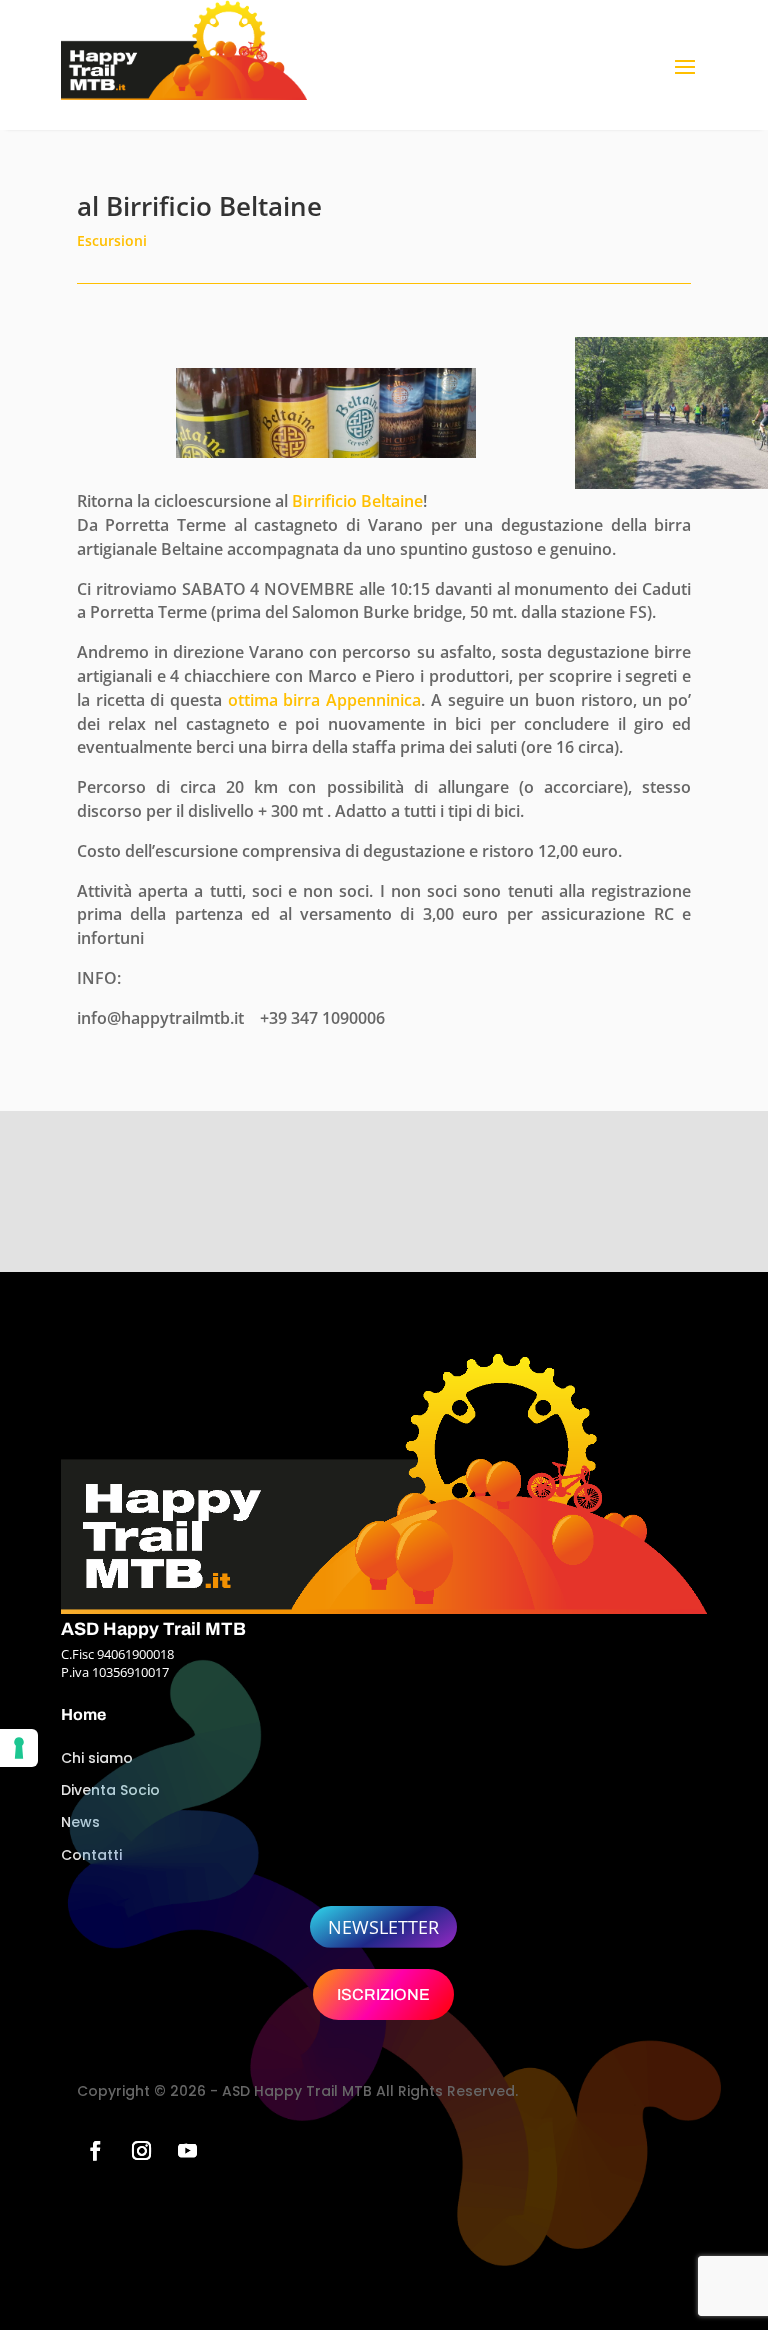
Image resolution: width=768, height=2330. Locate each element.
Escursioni (112, 240)
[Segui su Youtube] (188, 2151)
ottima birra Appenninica (324, 700)
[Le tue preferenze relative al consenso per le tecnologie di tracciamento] (19, 1748)
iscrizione (383, 1994)
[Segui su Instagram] (142, 2151)
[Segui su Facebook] (96, 2151)
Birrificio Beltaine (357, 501)
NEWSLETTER (383, 1927)
